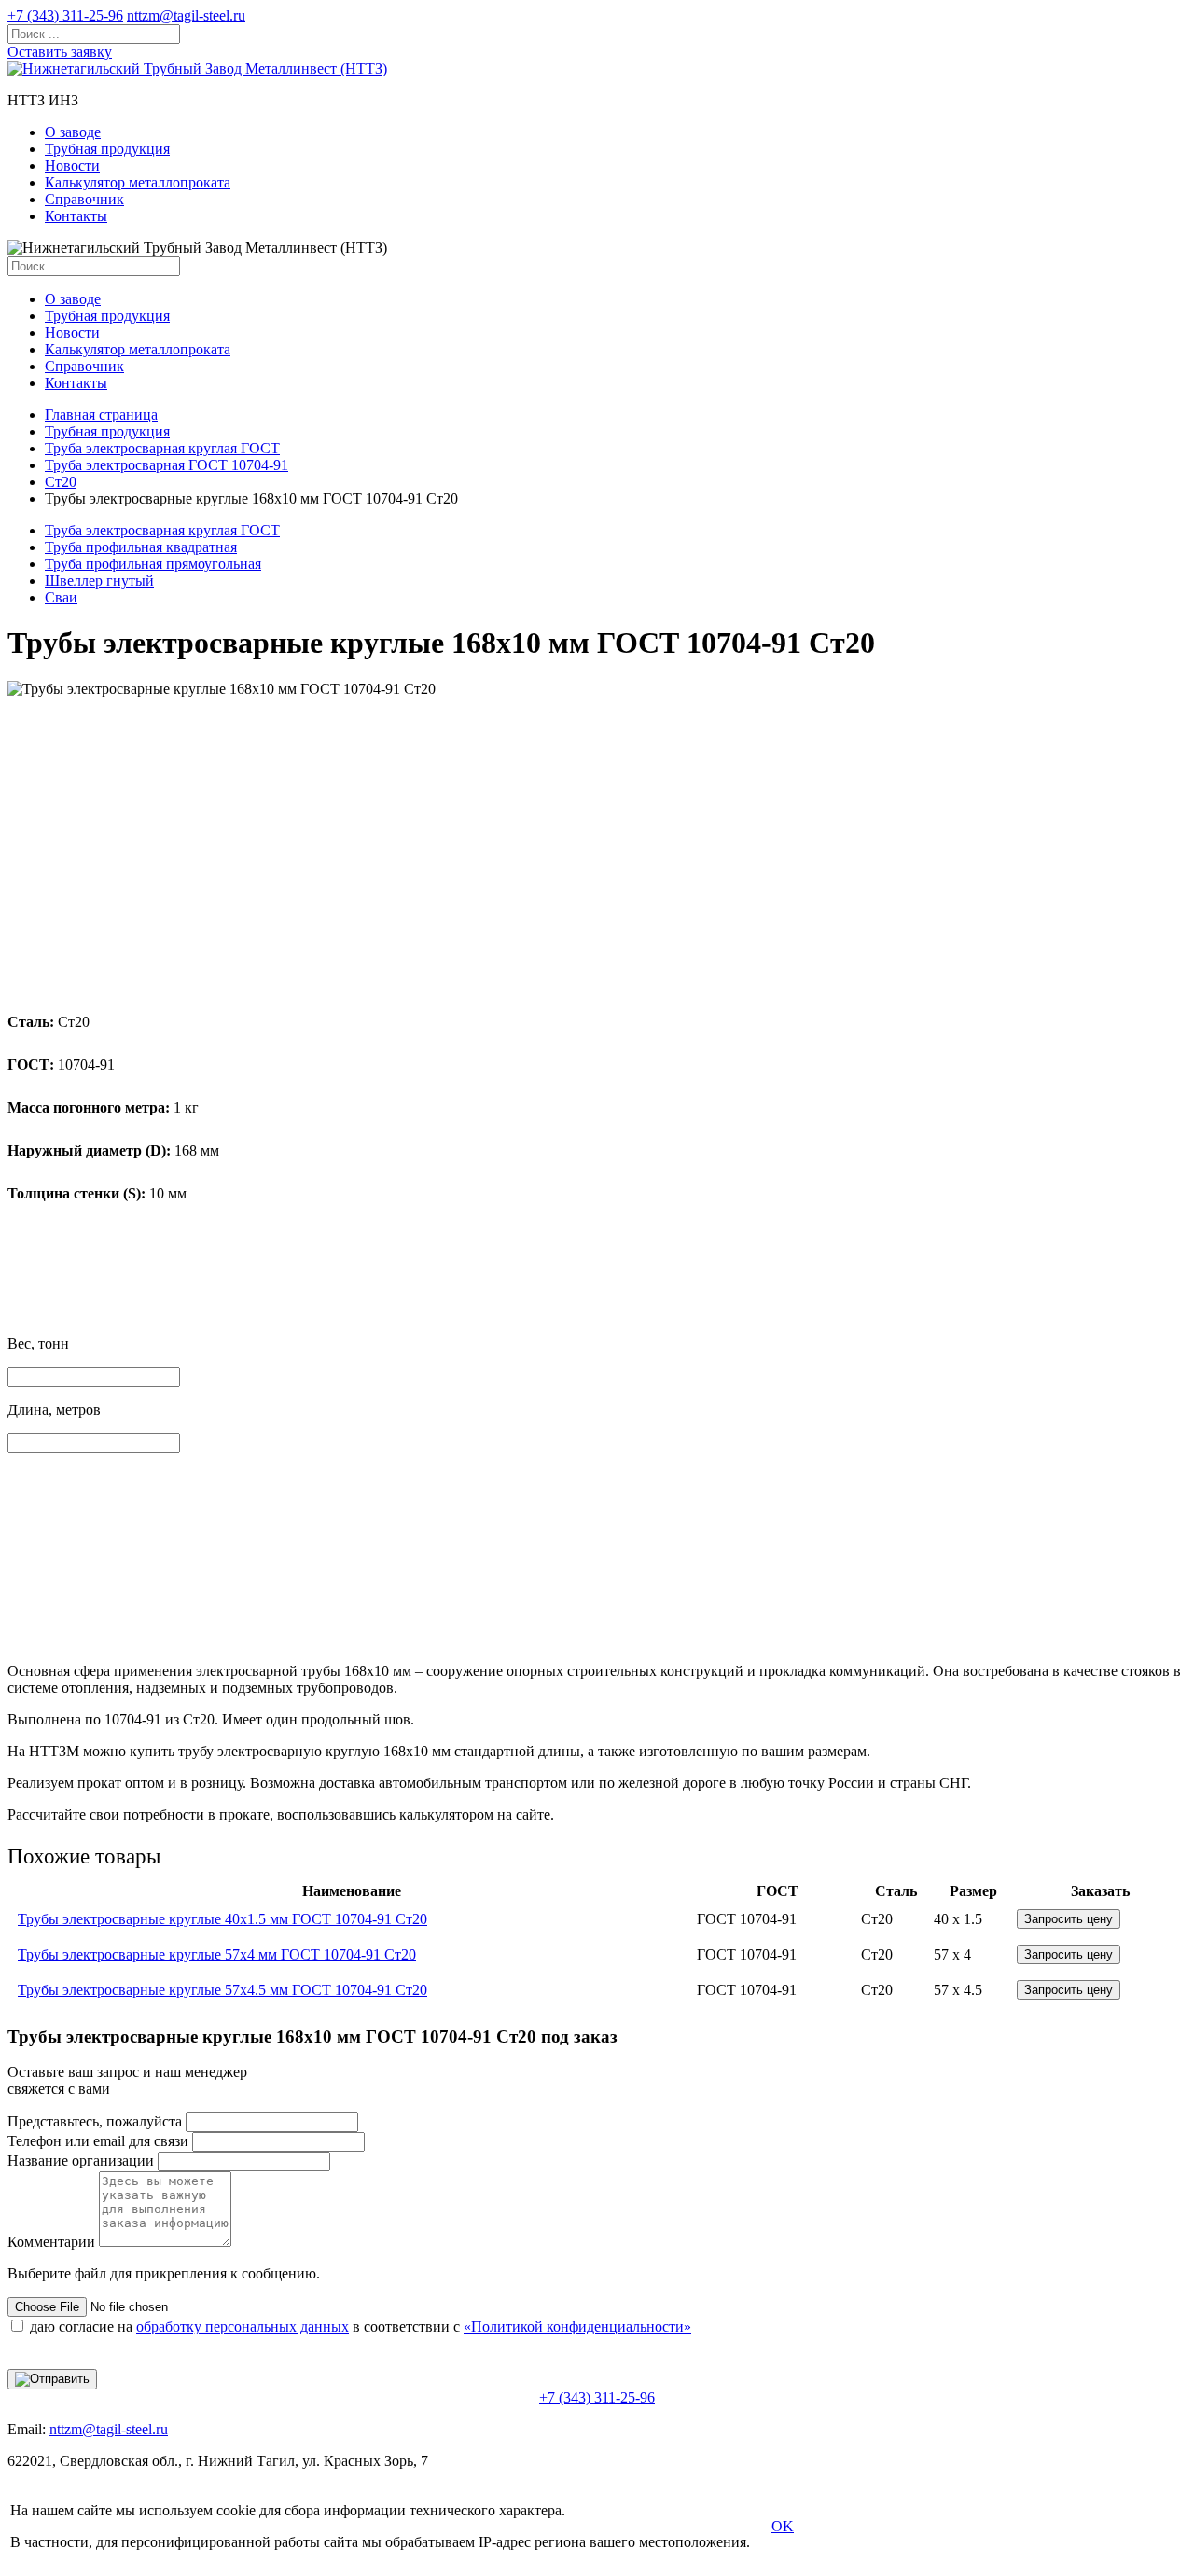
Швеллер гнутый (99, 581)
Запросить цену (1069, 1919)
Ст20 (61, 482)
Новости (72, 166)
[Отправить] (52, 2379)
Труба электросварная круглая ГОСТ (162, 448)
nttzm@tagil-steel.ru (186, 15)
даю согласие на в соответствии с (361, 2327)
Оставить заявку (60, 52)
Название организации (81, 2161)
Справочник (84, 199)
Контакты (76, 216)
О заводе (73, 132)
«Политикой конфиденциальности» (577, 2327)
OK (783, 2526)
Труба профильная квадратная (141, 547)
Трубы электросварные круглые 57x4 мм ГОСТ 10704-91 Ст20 (217, 1954)
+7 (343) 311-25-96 (65, 15)
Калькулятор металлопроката (138, 182)
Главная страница (101, 415)
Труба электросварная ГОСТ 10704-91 (167, 465)
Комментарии (51, 2242)
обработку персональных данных (243, 2327)
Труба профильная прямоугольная (153, 564)
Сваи (61, 597)
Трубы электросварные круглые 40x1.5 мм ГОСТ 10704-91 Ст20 (222, 1919)
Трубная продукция (107, 149)
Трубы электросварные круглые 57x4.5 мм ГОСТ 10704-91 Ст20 (222, 1990)
